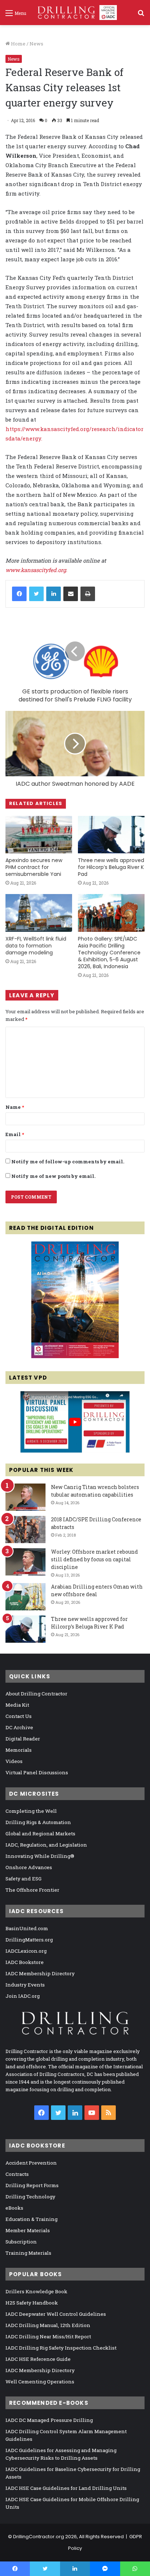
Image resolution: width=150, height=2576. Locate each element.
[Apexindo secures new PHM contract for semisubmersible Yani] (39, 835)
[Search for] (141, 15)
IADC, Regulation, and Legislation (46, 1845)
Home (18, 44)
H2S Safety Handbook (32, 2303)
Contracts (17, 2174)
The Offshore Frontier (32, 1890)
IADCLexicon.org (26, 1951)
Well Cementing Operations (40, 2382)
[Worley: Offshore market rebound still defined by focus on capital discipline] (25, 1562)
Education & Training (31, 2219)
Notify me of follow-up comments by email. (68, 1162)
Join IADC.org (23, 1996)
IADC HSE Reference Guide (38, 2359)
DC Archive (19, 1727)
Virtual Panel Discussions (37, 1772)
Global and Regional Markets (40, 1834)
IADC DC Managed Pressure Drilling (49, 2420)
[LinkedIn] (54, 594)
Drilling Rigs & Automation (38, 1822)
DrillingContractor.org (39, 2537)
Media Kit (17, 1705)
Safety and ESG (23, 1879)
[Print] (88, 594)
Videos (14, 1761)
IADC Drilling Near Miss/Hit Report (48, 2336)
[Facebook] (19, 594)
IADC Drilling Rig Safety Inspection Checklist (61, 2348)
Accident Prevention (31, 2163)
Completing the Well (31, 1811)
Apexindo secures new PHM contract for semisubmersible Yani (34, 867)
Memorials (19, 1750)
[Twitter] (36, 594)
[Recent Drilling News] (75, 1356)
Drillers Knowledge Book (36, 2291)
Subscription (21, 2242)
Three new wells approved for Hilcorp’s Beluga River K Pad (111, 867)
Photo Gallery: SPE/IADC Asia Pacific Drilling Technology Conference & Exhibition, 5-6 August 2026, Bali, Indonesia (109, 953)
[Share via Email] (71, 594)
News (36, 44)
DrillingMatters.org (29, 1940)
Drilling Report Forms (32, 2185)
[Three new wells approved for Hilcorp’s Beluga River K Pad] (111, 835)
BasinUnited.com (27, 1928)
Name (15, 1107)
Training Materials (28, 2253)
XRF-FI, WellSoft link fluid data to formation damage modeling (36, 946)
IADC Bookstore (25, 1962)
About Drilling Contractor (36, 1694)
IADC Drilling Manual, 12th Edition (48, 2325)
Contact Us (19, 1716)
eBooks (14, 2208)
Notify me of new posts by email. (53, 1176)
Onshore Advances (29, 1867)
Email (15, 1134)
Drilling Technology (30, 2197)
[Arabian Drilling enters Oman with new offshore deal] (25, 1597)
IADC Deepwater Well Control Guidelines (56, 2314)
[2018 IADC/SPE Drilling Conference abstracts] (25, 1529)
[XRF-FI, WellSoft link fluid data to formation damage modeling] (39, 913)
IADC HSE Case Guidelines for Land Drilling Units (66, 2488)
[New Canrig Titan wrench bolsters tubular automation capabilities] (25, 1497)
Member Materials (28, 2230)
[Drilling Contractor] (75, 13)
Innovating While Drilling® (40, 1856)
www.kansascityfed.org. (36, 570)
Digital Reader (23, 1739)
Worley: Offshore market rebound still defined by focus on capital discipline (94, 1559)
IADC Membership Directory (40, 1973)
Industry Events (25, 1985)
